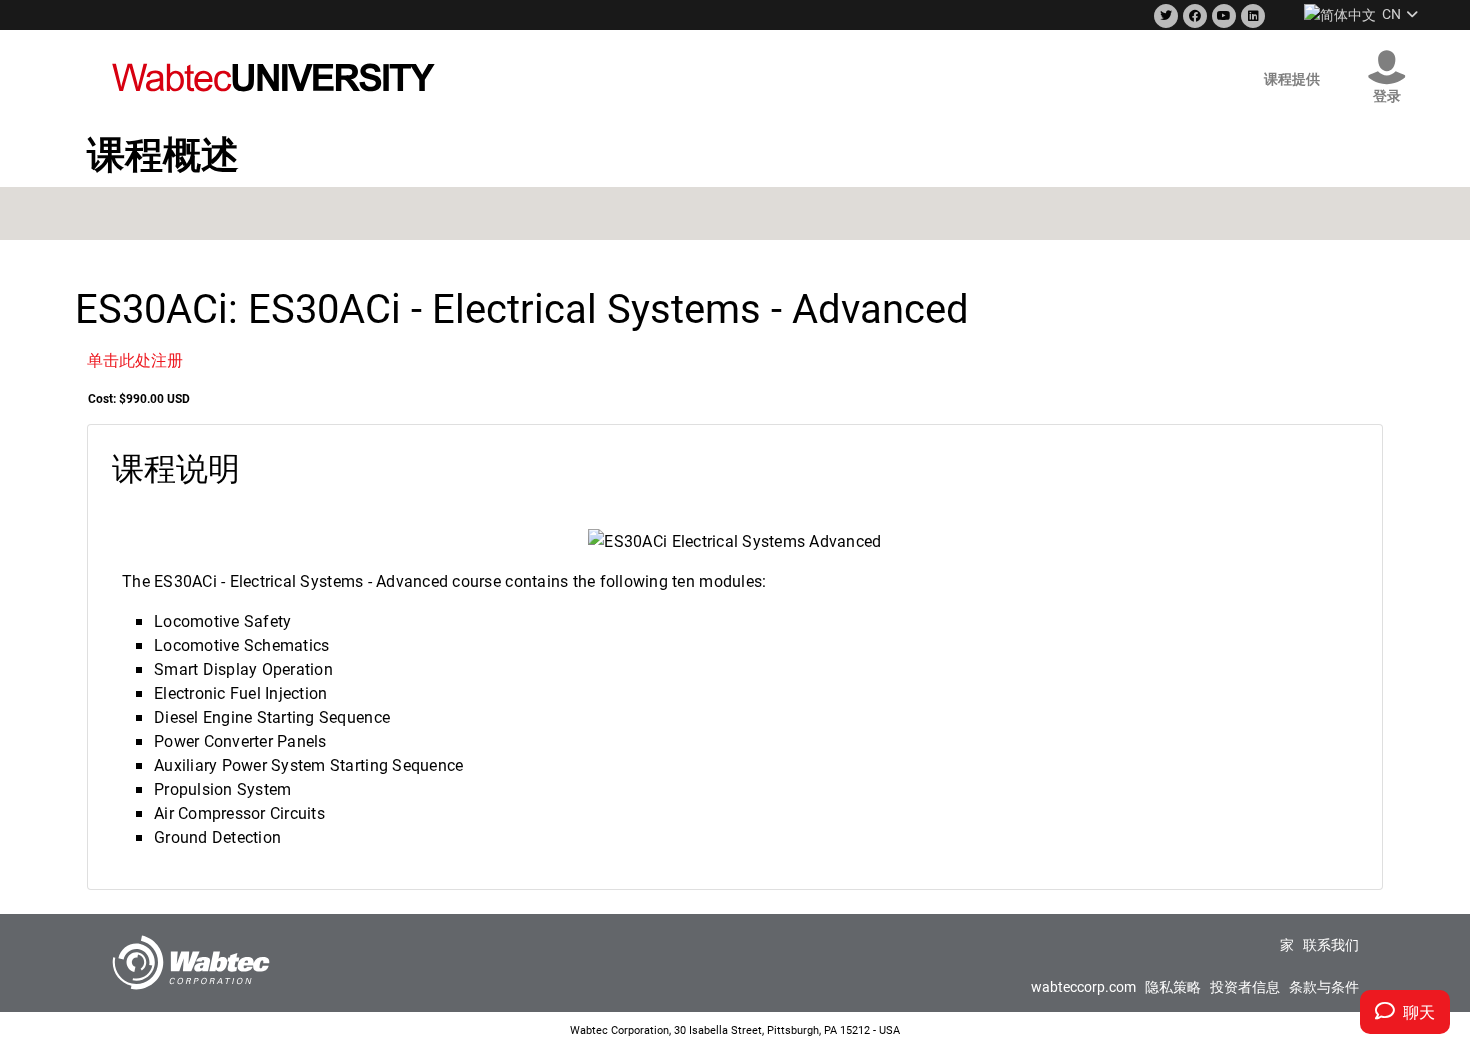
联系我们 (1331, 944)
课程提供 (1292, 78)
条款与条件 (1324, 986)
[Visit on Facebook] (1193, 17)
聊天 (1415, 1011)
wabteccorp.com (1083, 986)
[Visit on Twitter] (1164, 17)
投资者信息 (1245, 986)
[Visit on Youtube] (1222, 17)
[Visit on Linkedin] (1251, 17)
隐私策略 (1173, 986)
